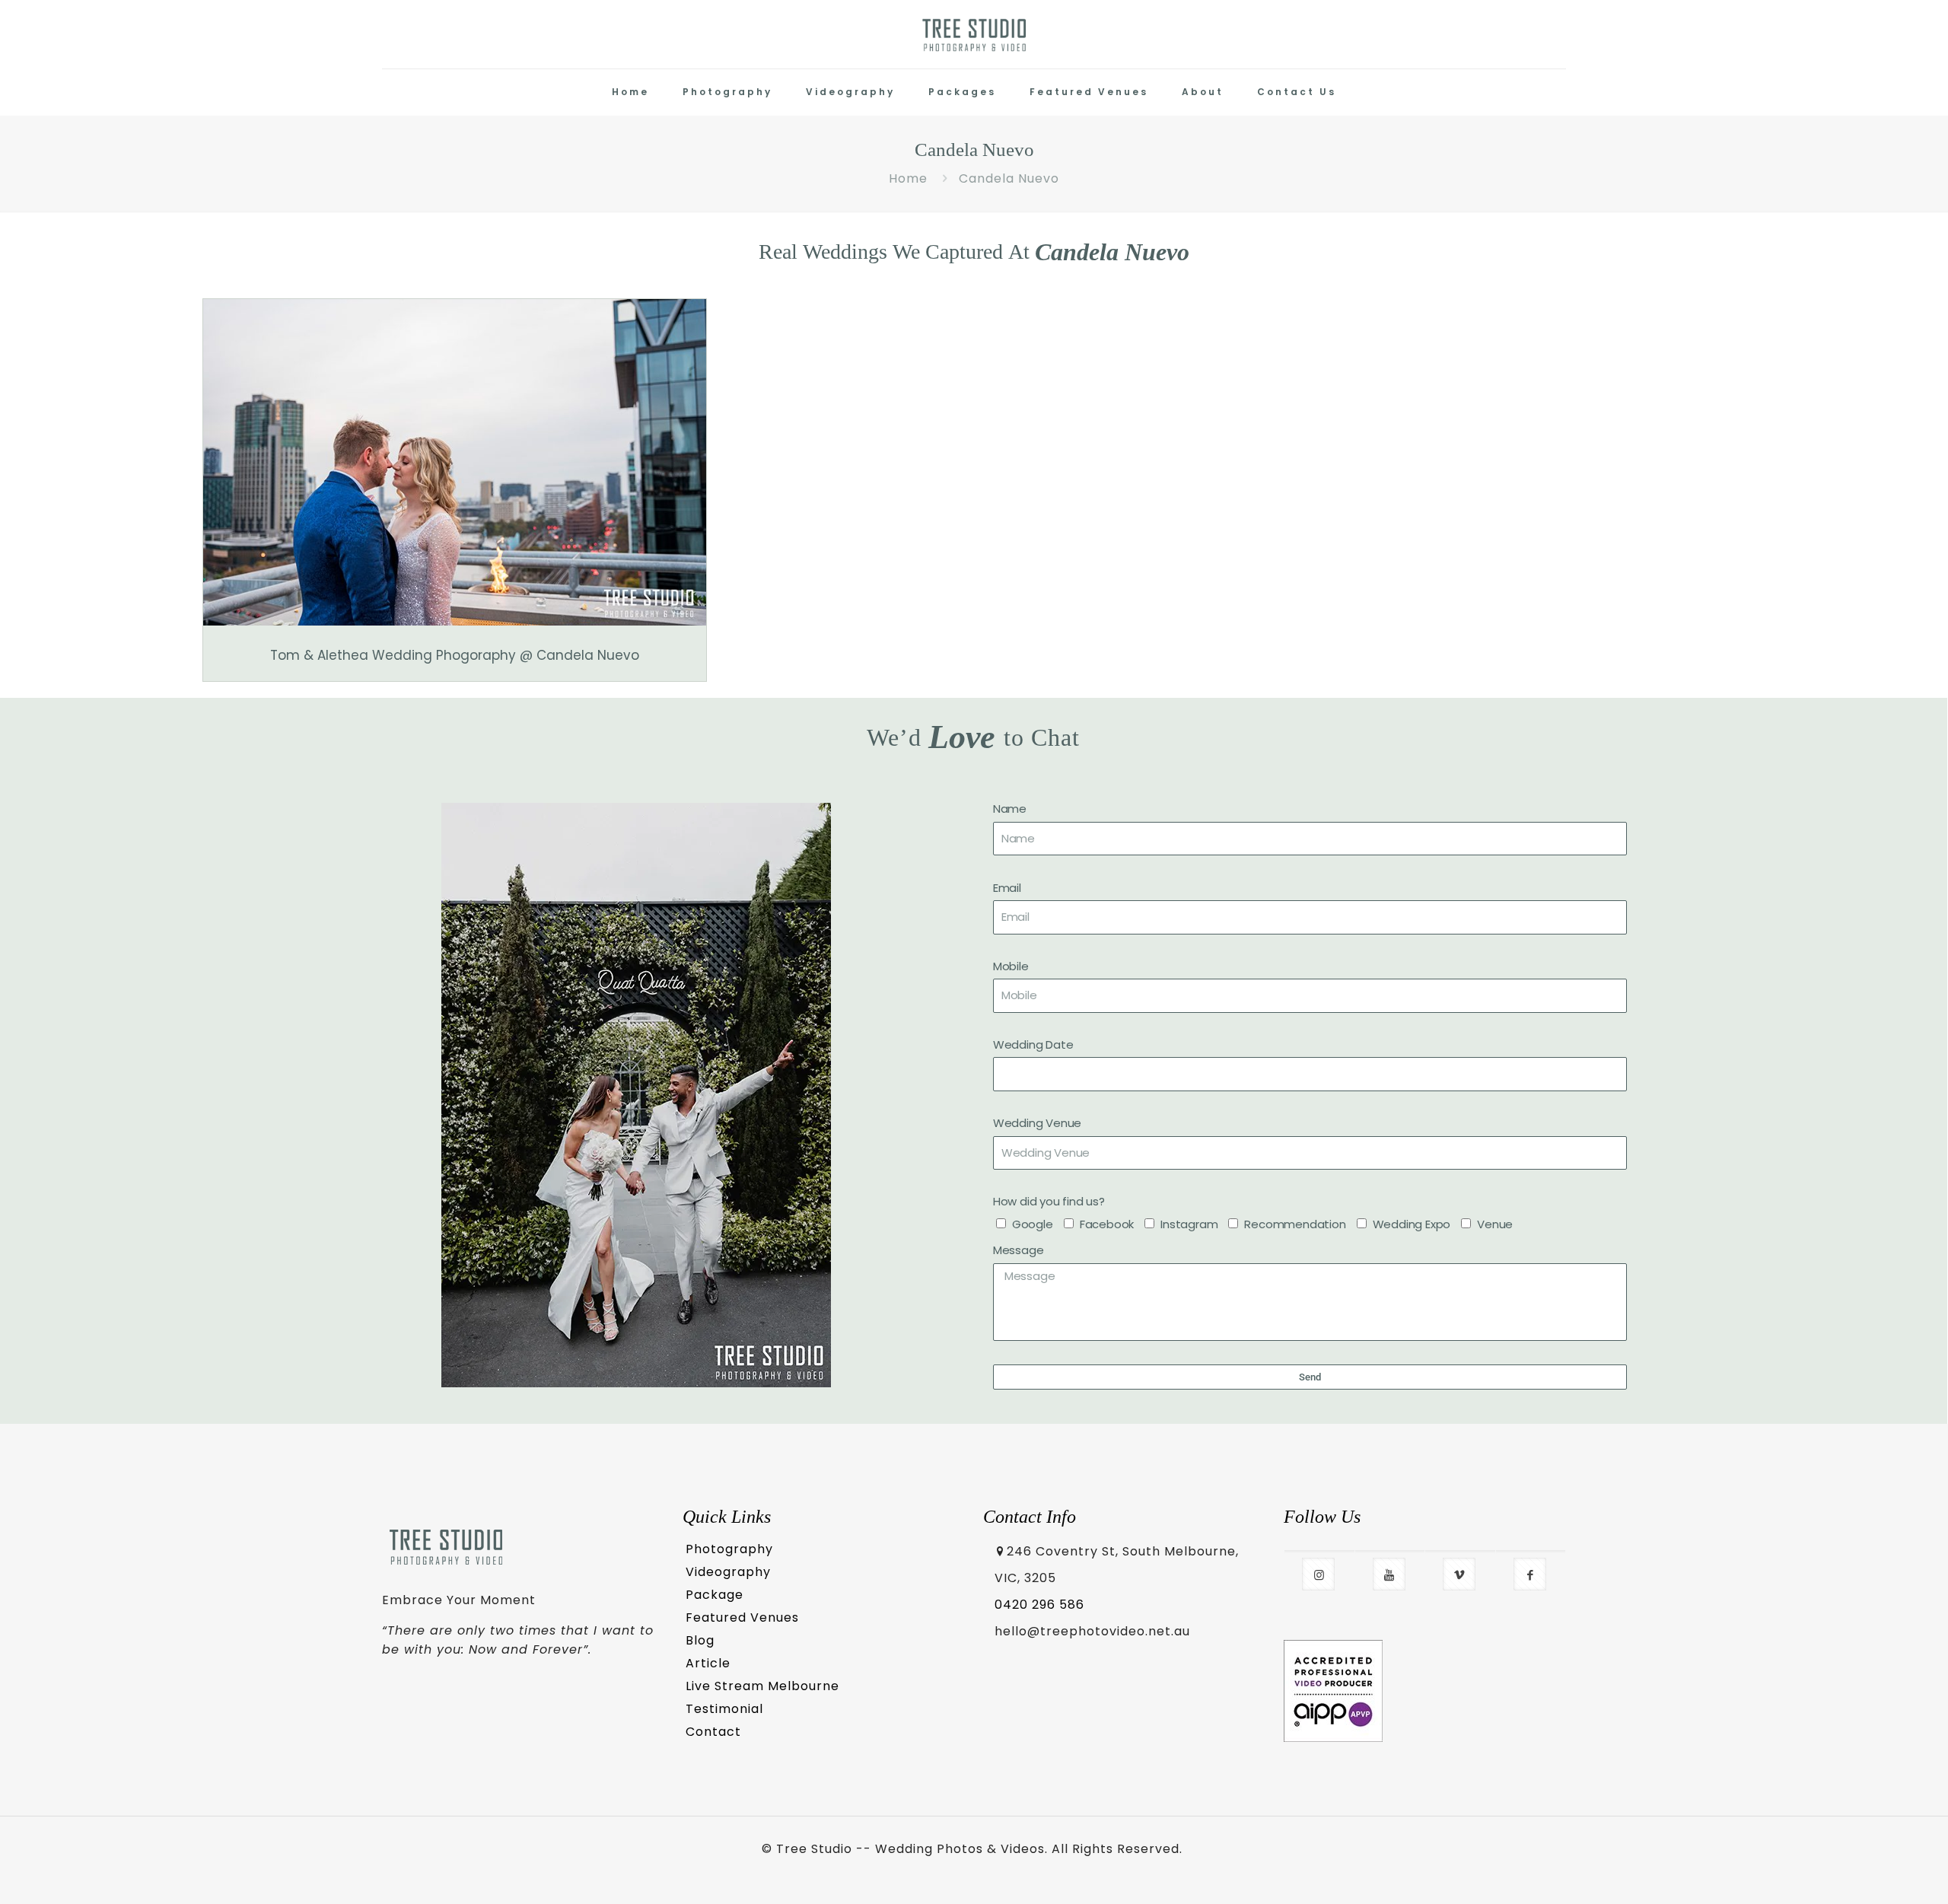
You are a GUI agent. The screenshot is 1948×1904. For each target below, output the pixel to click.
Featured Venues (742, 1617)
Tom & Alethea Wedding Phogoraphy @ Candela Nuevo (455, 655)
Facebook (1107, 1224)
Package (715, 1595)
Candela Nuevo (1009, 178)
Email (1007, 888)
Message (1019, 1250)
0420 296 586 (1039, 1605)
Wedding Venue (1037, 1123)
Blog (700, 1640)
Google (1033, 1224)
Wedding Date (1033, 1044)
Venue (1495, 1224)
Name (1010, 809)
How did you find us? (1049, 1201)
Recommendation (1295, 1224)
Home (908, 178)
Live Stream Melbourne (762, 1686)
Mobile (1011, 966)
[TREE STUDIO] (974, 34)
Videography (728, 1572)
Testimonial (724, 1709)
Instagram (1189, 1224)
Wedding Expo (1412, 1224)
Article (708, 1663)
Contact (713, 1732)
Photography (729, 1549)
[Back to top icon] (1873, 1871)
